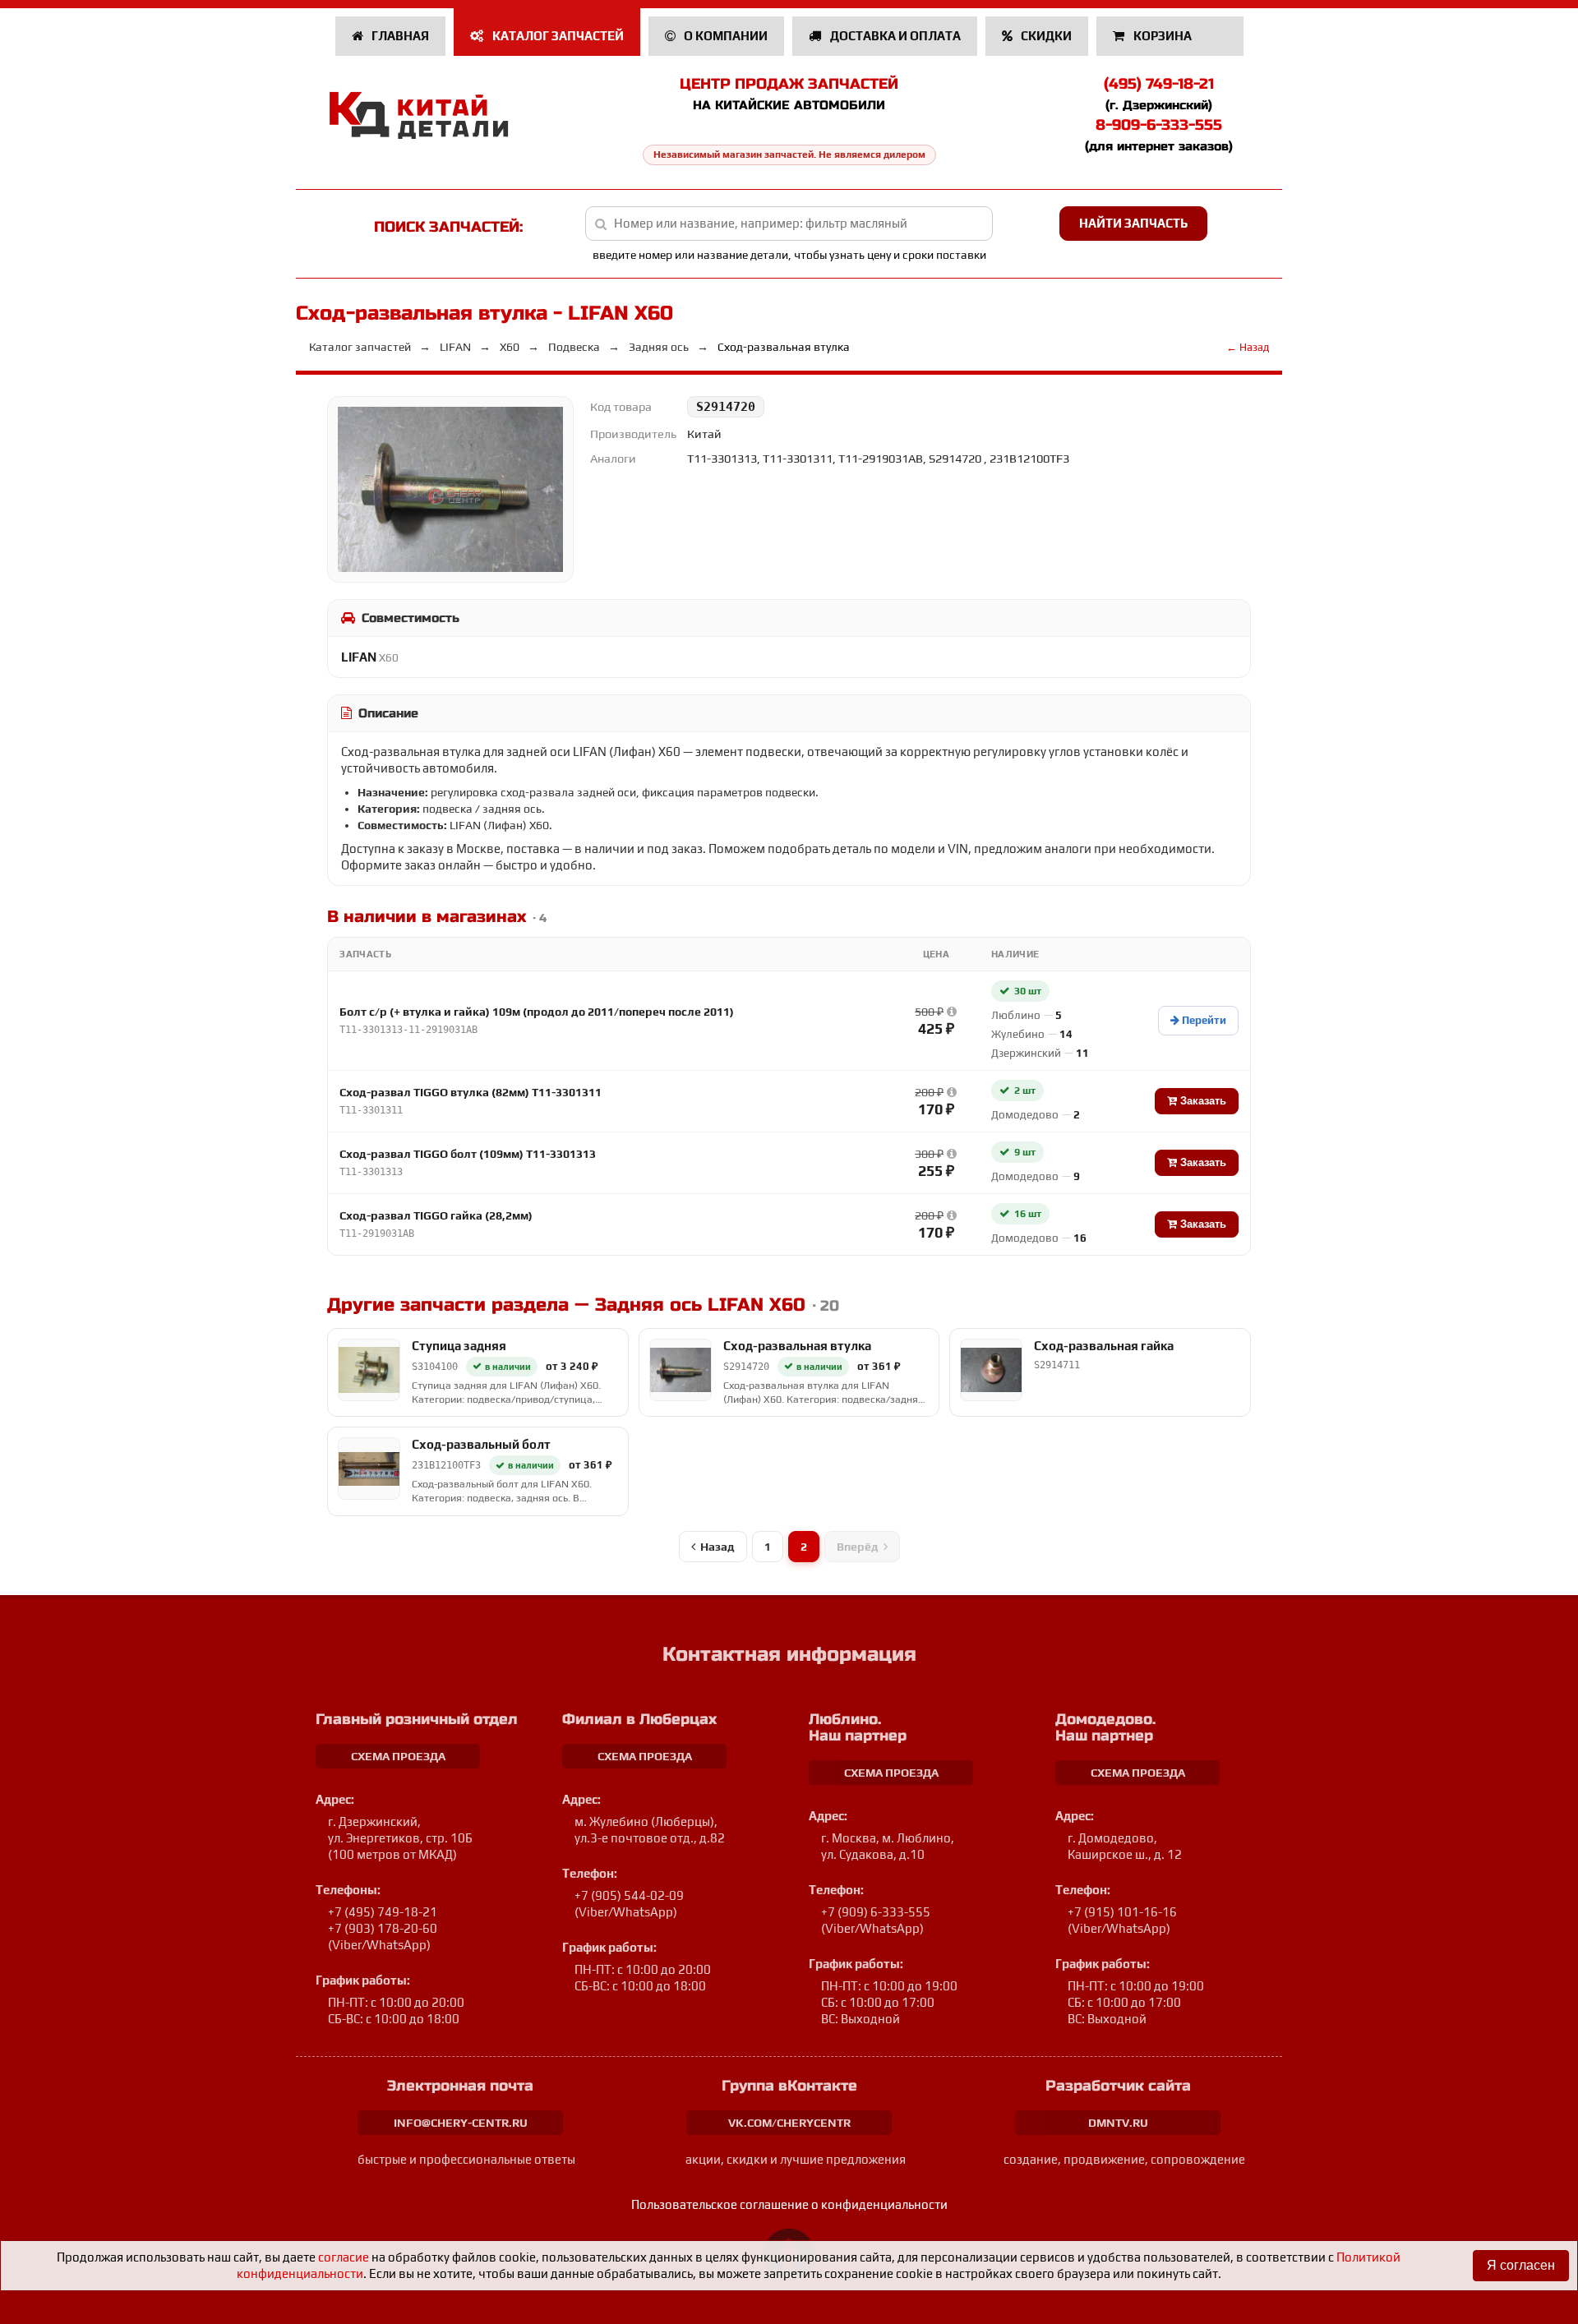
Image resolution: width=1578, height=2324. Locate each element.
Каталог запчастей (557, 36)
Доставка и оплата (894, 36)
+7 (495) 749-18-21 (383, 1912)
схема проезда (398, 1756)
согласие (344, 2257)
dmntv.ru (1118, 2123)
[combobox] (789, 224)
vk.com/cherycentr (789, 2123)
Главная (399, 36)
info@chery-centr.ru (461, 2123)
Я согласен (1521, 2265)
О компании (724, 36)
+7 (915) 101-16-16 (1122, 1912)
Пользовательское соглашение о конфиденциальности (789, 2204)
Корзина (1163, 36)
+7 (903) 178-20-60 (383, 1928)
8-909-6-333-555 (1159, 125)
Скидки (1045, 36)
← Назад (1248, 347)
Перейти (1203, 1020)
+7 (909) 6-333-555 (876, 1912)
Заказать (1202, 1101)
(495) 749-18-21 (1159, 84)
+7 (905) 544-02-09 (629, 1895)
